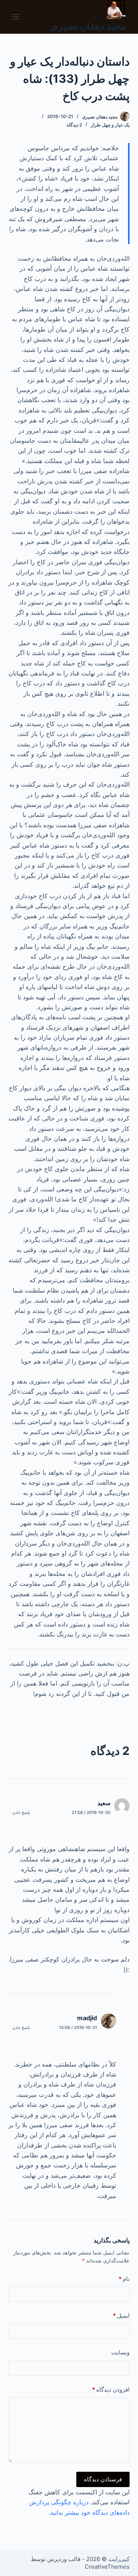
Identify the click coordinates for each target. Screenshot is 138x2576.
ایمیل (121, 2316)
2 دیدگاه (74, 125)
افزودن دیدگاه (111, 2390)
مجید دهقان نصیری (88, 26)
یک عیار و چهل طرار (110, 125)
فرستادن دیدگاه (103, 2479)
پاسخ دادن (21, 1812)
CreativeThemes (107, 2567)
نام (124, 2279)
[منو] (16, 17)
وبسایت (120, 2352)
